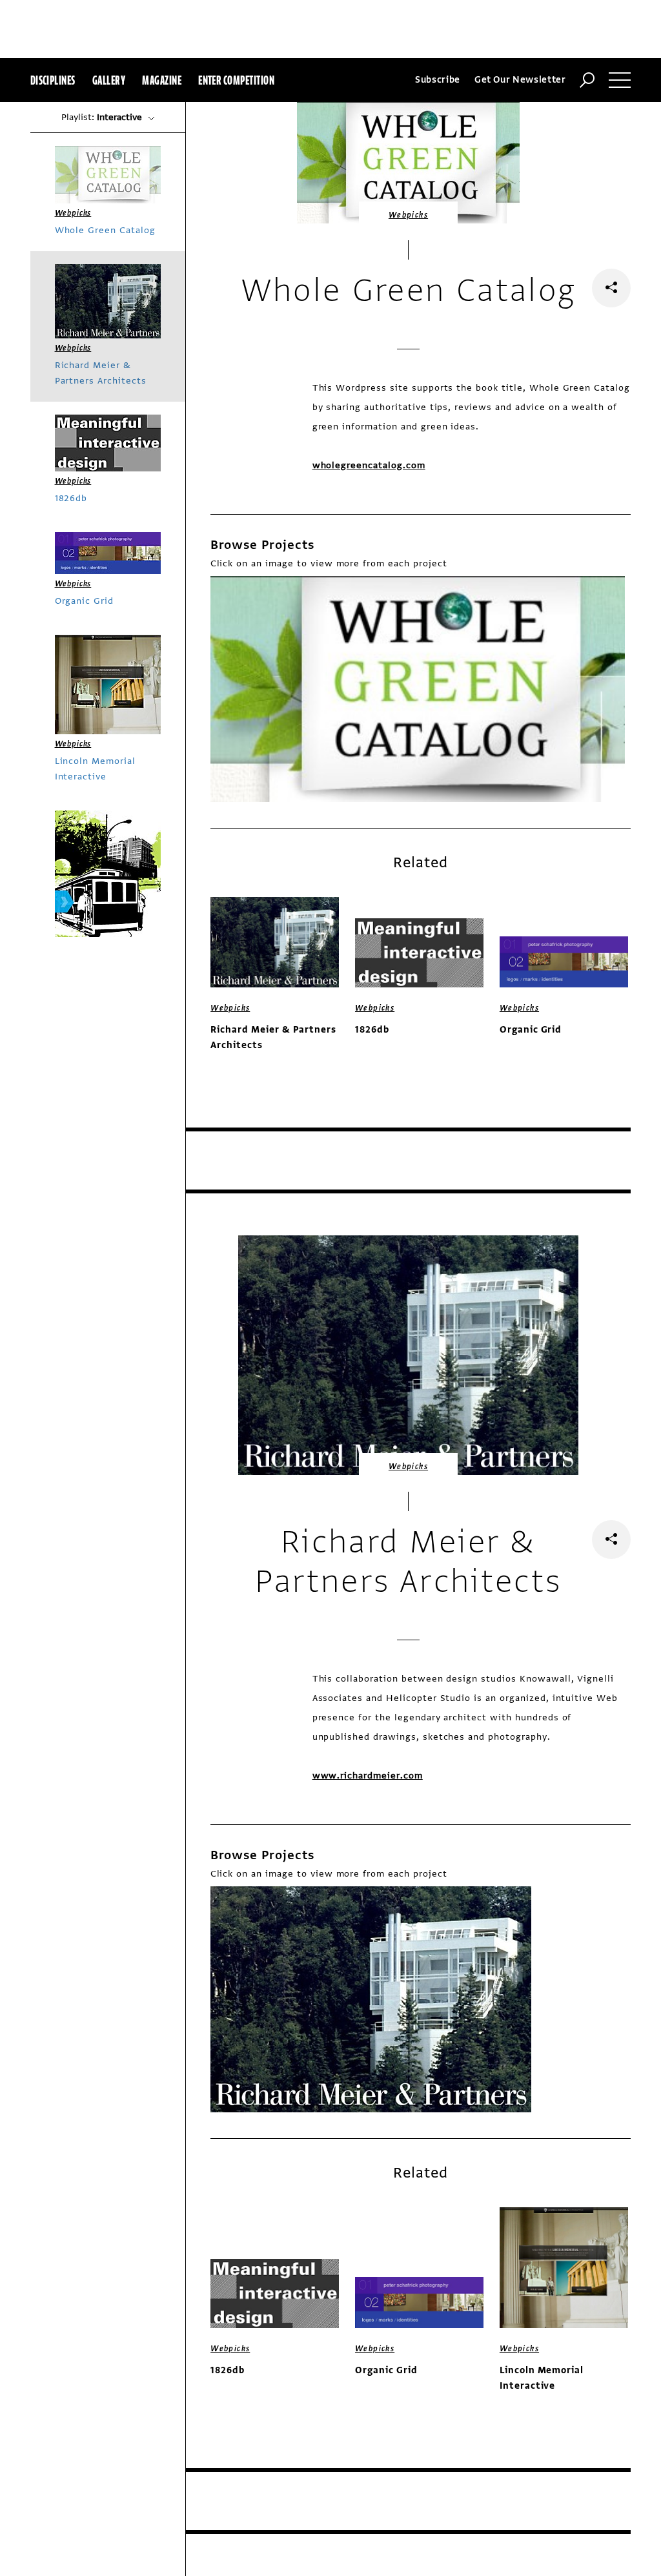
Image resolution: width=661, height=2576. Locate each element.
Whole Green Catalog (105, 230)
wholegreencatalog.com (369, 465)
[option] (418, 689)
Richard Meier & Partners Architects (273, 1037)
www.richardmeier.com (368, 1776)
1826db (372, 1030)
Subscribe (438, 80)
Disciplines (53, 80)
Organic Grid (531, 1030)
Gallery (109, 80)
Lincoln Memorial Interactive (542, 2378)
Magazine (162, 80)
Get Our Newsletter (520, 80)
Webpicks (408, 215)
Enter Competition (236, 80)
